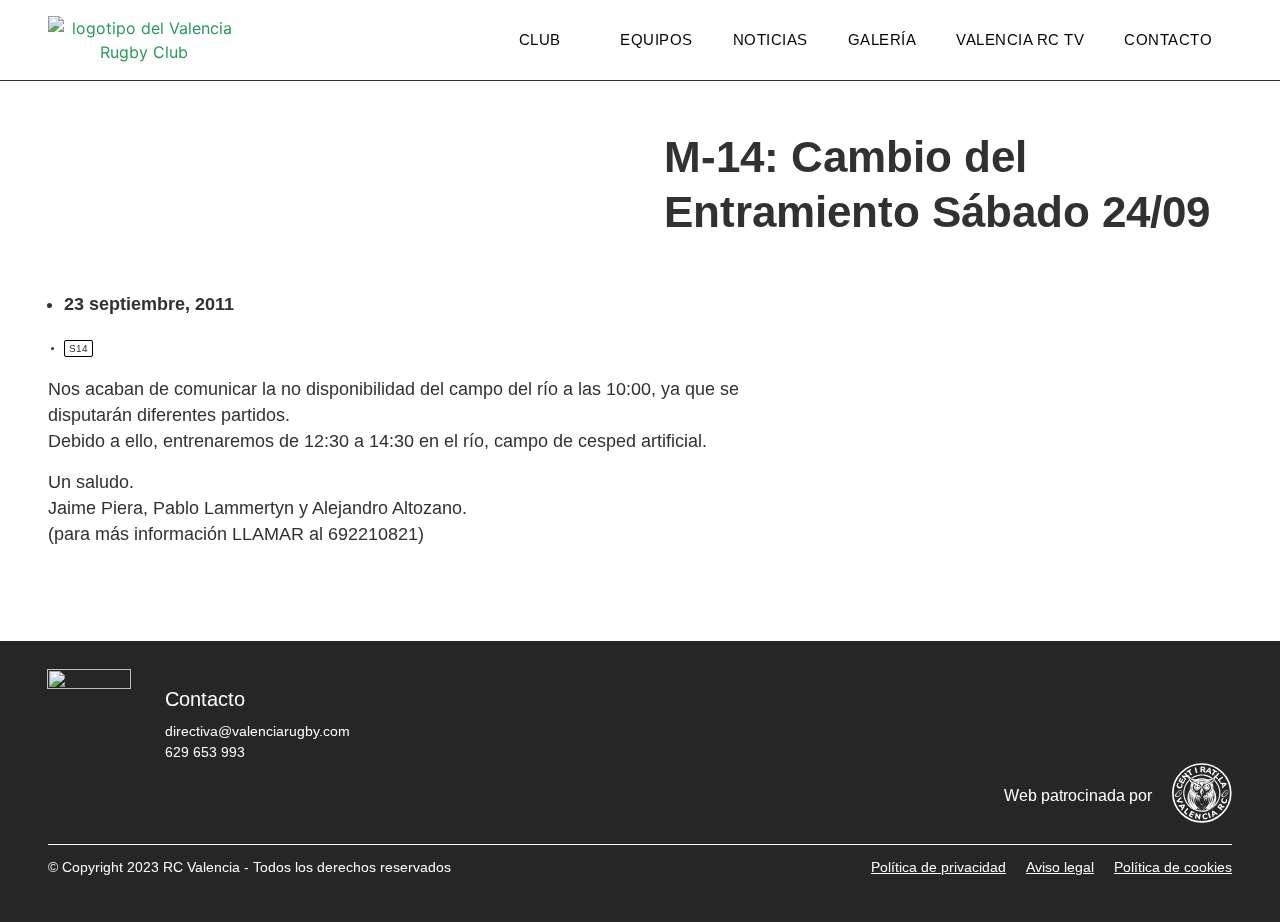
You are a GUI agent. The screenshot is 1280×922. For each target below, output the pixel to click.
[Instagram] (1087, 714)
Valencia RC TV (1020, 39)
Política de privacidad (938, 867)
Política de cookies (1173, 867)
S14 (78, 348)
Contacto (1168, 39)
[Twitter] (1027, 714)
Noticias (770, 39)
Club (540, 39)
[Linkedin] (1207, 714)
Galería (882, 39)
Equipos (656, 39)
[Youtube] (1147, 714)
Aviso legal (1060, 867)
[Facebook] (967, 714)
